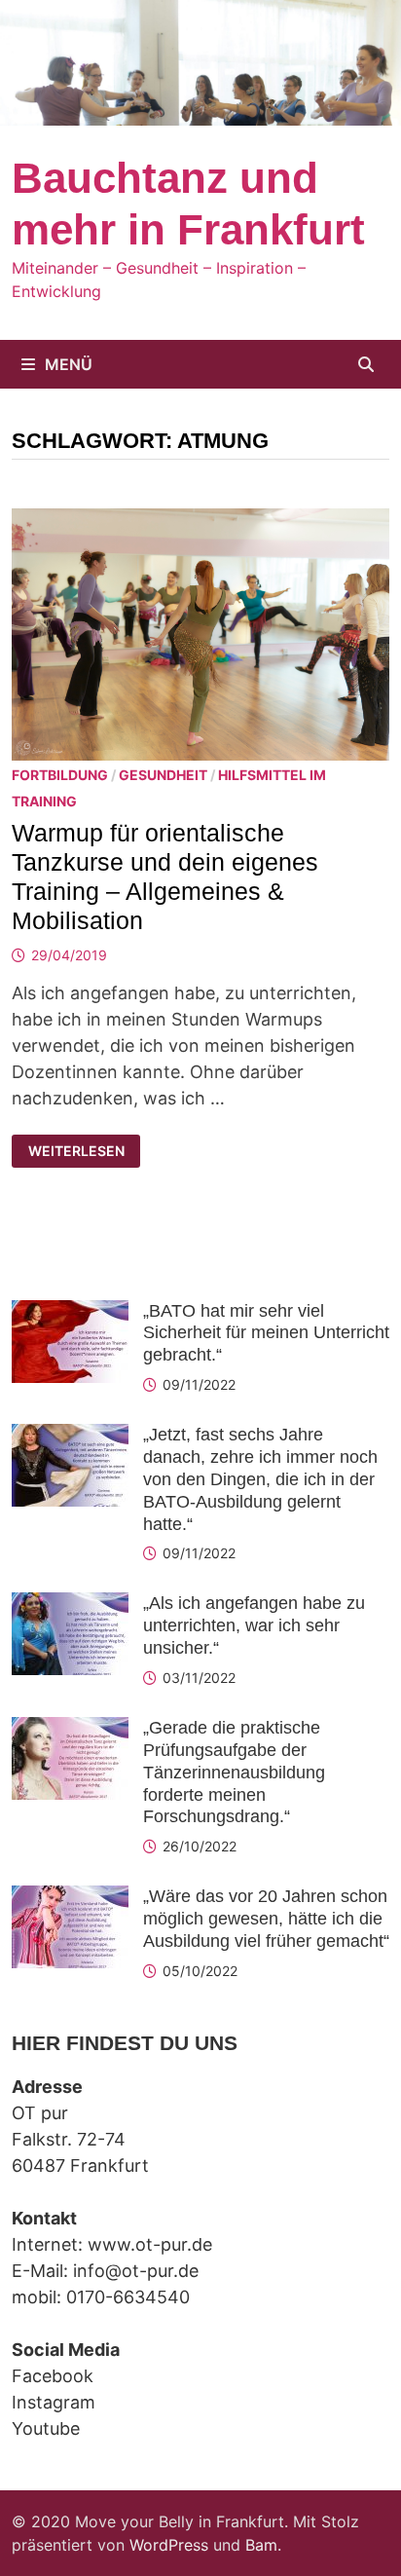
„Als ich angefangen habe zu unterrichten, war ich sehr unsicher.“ (254, 1625)
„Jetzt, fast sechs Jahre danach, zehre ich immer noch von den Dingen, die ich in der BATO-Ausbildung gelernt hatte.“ (260, 1479)
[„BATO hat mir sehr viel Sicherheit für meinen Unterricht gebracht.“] (70, 1313)
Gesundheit (163, 775)
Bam (261, 2545)
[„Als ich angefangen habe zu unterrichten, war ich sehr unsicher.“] (70, 1605)
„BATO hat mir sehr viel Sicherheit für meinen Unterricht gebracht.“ (266, 1333)
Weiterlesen (81, 1151)
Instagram (54, 2402)
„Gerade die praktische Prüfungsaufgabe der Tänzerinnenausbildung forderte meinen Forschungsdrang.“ (234, 1772)
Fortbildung (60, 775)
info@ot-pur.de (136, 2271)
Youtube (46, 2428)
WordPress (169, 2545)
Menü (69, 364)
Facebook (53, 2376)
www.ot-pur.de (150, 2244)
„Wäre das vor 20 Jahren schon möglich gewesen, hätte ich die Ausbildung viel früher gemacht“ (266, 1919)
